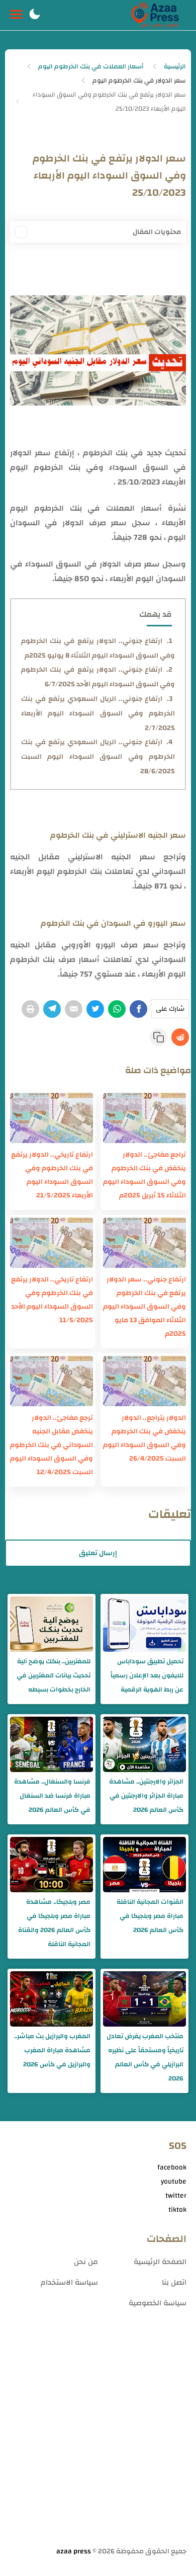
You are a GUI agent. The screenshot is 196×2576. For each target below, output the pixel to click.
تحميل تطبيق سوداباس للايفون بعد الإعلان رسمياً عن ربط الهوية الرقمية (147, 1675)
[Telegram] (52, 1009)
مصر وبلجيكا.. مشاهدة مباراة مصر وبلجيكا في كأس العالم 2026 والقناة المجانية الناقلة (54, 1923)
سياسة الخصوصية (158, 2303)
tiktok (177, 2210)
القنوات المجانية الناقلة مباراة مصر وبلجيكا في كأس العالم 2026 (150, 1916)
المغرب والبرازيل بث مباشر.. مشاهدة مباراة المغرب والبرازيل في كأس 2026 (52, 2050)
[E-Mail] (74, 1009)
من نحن (86, 2262)
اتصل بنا (174, 2282)
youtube (174, 2182)
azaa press (74, 2551)
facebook (172, 2167)
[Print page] (30, 1009)
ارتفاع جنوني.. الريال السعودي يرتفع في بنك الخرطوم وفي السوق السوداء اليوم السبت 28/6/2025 (98, 757)
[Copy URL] (159, 1037)
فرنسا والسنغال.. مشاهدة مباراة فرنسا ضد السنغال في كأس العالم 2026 (52, 1796)
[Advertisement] (98, 2439)
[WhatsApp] (117, 1009)
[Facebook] (138, 1009)
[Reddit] (180, 1037)
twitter (176, 2196)
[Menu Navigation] (16, 15)
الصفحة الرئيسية (160, 2262)
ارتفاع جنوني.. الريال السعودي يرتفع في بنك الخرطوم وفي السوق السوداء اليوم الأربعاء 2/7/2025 (98, 713)
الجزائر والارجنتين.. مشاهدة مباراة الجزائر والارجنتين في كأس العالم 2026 (146, 1796)
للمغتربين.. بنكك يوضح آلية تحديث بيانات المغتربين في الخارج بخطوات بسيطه (54, 1675)
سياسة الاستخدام (69, 2282)
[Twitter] (95, 1009)
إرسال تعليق (98, 1553)
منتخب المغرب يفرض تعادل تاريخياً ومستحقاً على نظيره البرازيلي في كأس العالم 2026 (145, 2057)
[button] (35, 15)
